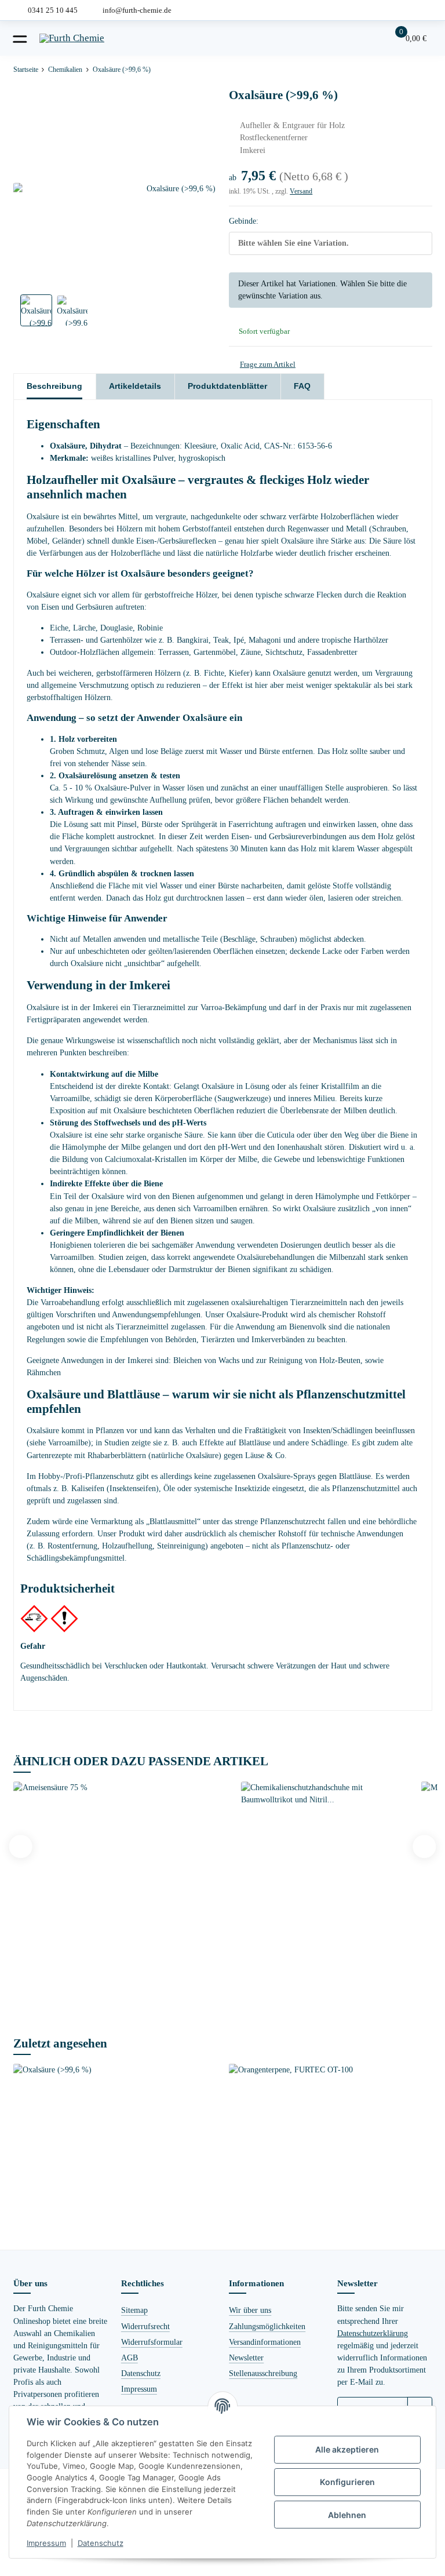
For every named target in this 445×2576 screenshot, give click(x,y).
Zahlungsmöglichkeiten (267, 2326)
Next (424, 1846)
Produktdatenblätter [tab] (227, 386)
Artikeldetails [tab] (135, 386)
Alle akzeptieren (347, 2449)
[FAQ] (349, 38)
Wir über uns (250, 2310)
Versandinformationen (265, 2342)
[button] (371, 38)
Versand (301, 191)
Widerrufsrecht (145, 2326)
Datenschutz (141, 2373)
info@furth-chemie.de (137, 10)
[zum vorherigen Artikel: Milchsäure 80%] (395, 70)
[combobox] (330, 243)
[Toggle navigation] (20, 38)
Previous (21, 1846)
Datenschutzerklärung (373, 2333)
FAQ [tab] (302, 386)
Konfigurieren (347, 2482)
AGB (130, 2358)
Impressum (139, 2389)
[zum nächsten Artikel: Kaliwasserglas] (420, 70)
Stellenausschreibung (263, 2373)
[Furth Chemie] (72, 38)
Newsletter (246, 2358)
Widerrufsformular (152, 2342)
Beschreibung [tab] (54, 386)
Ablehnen (347, 2515)
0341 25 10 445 (53, 10)
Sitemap (134, 2310)
